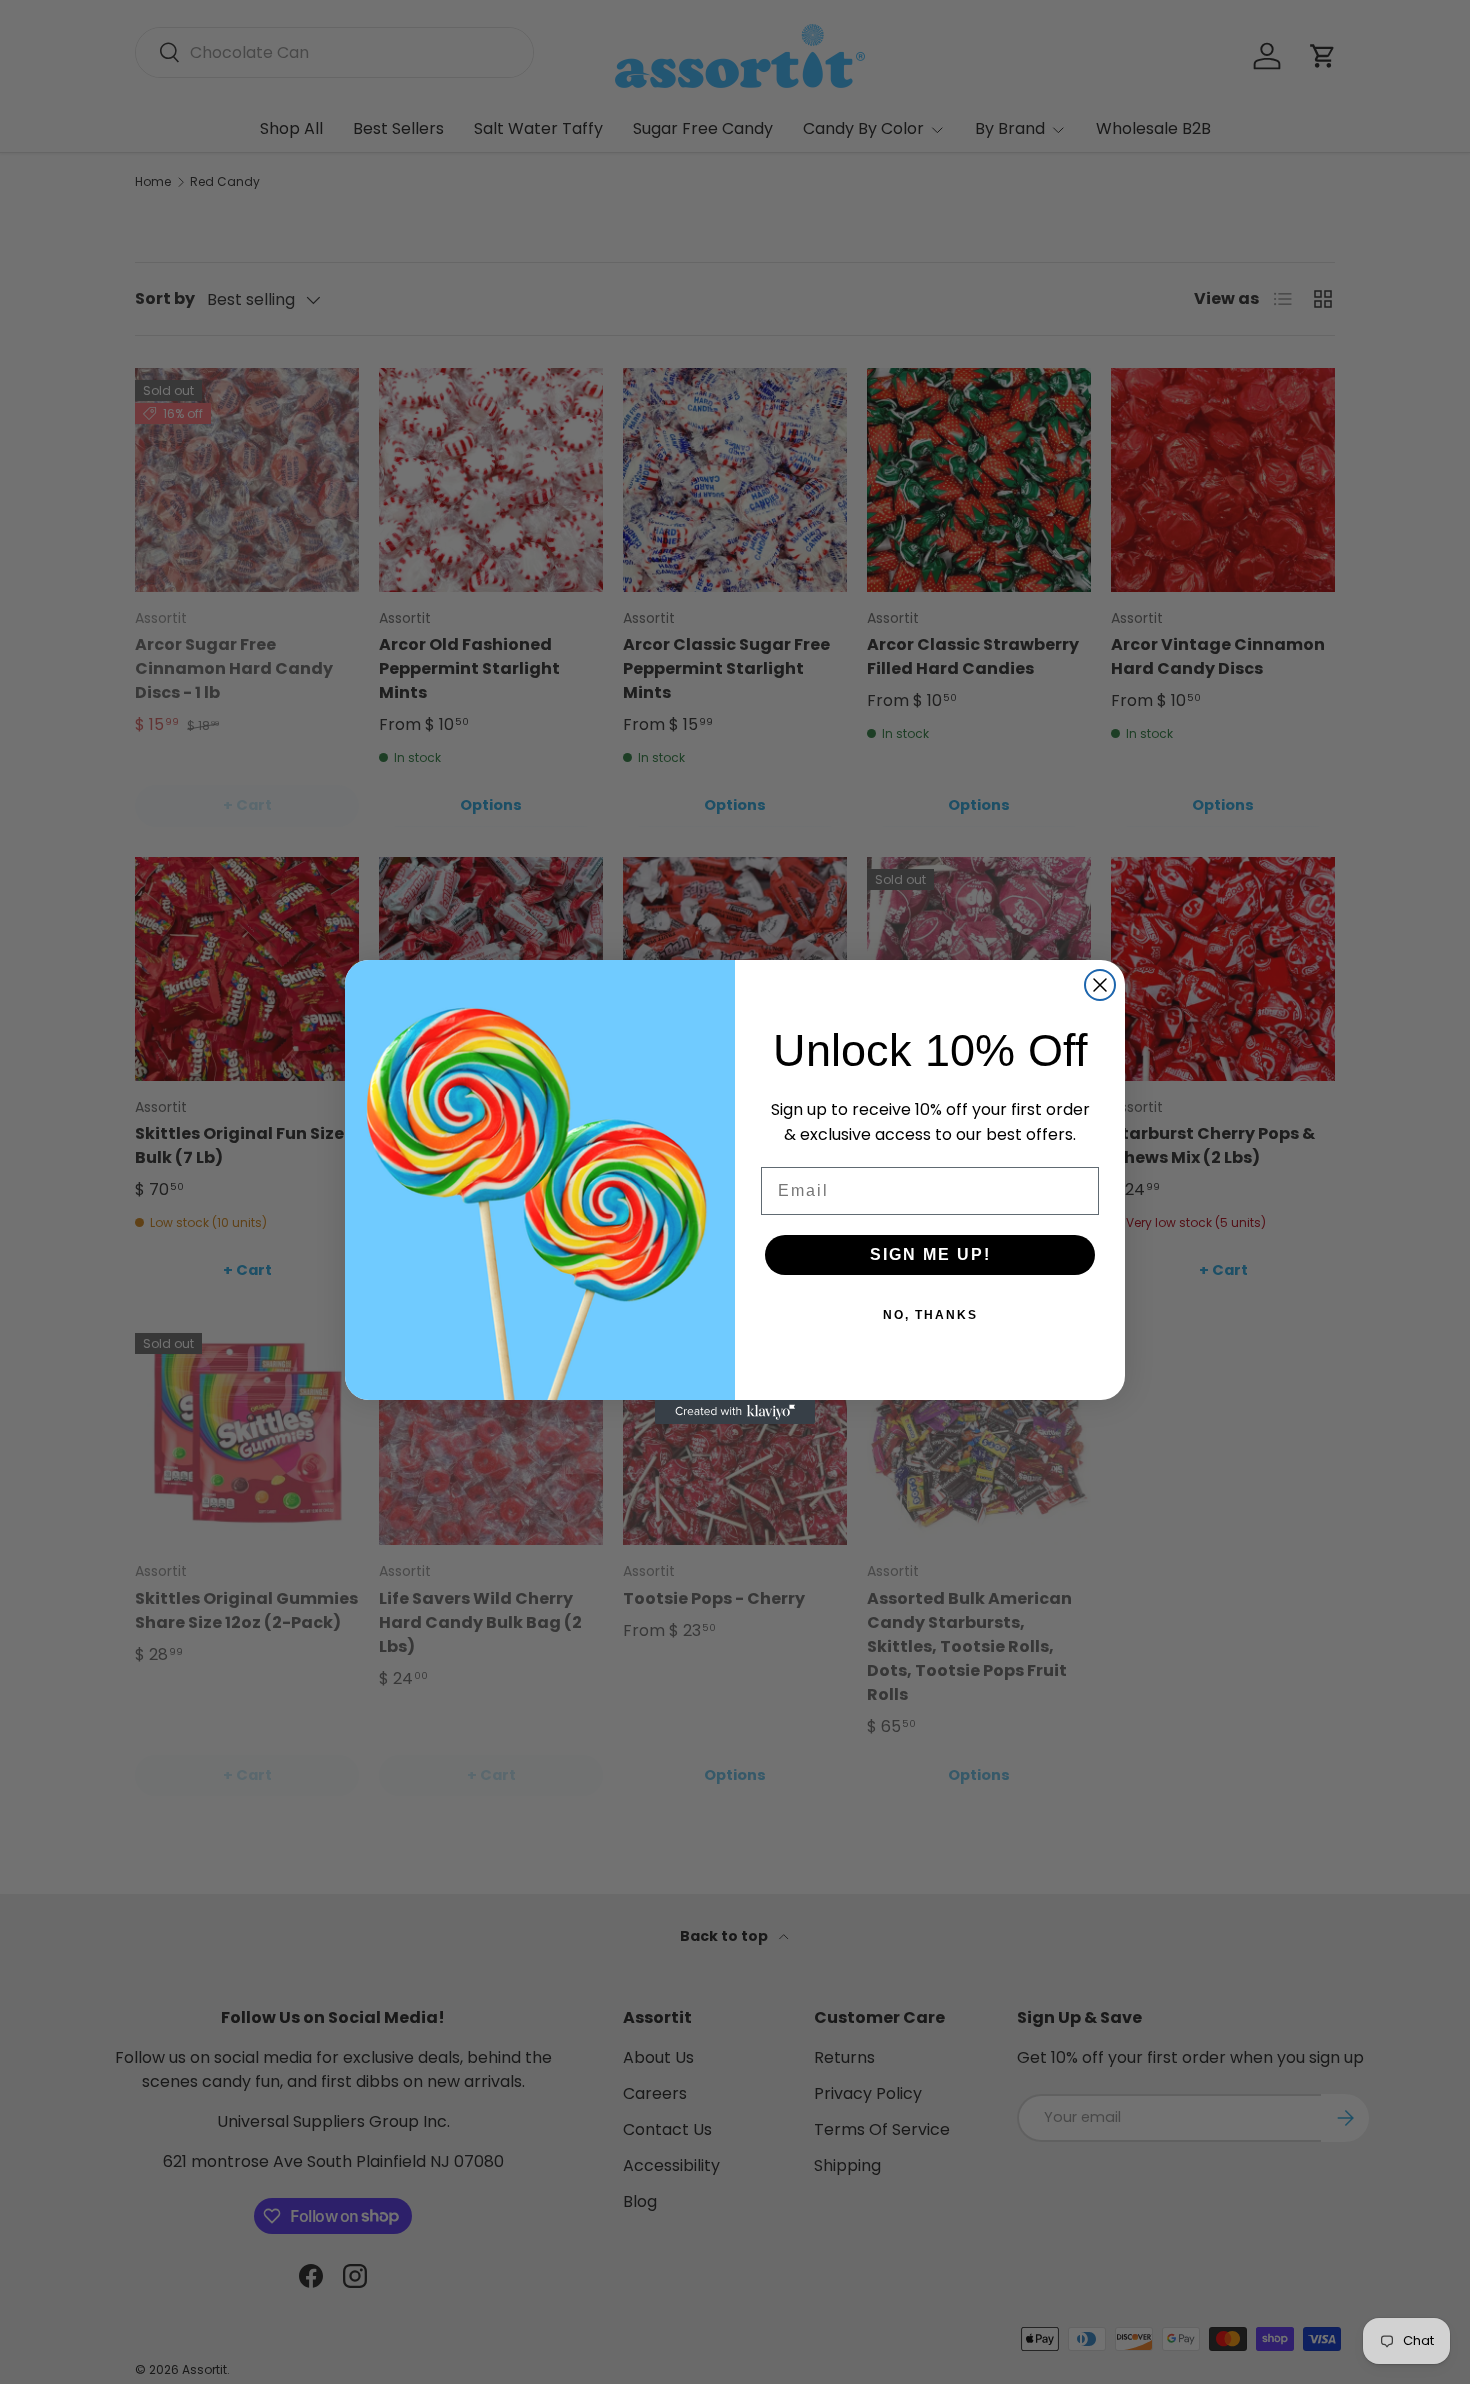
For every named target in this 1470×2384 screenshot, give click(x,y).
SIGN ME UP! (930, 1254)
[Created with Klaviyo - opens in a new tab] (735, 1412)
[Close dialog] (1100, 985)
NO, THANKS (930, 1315)
